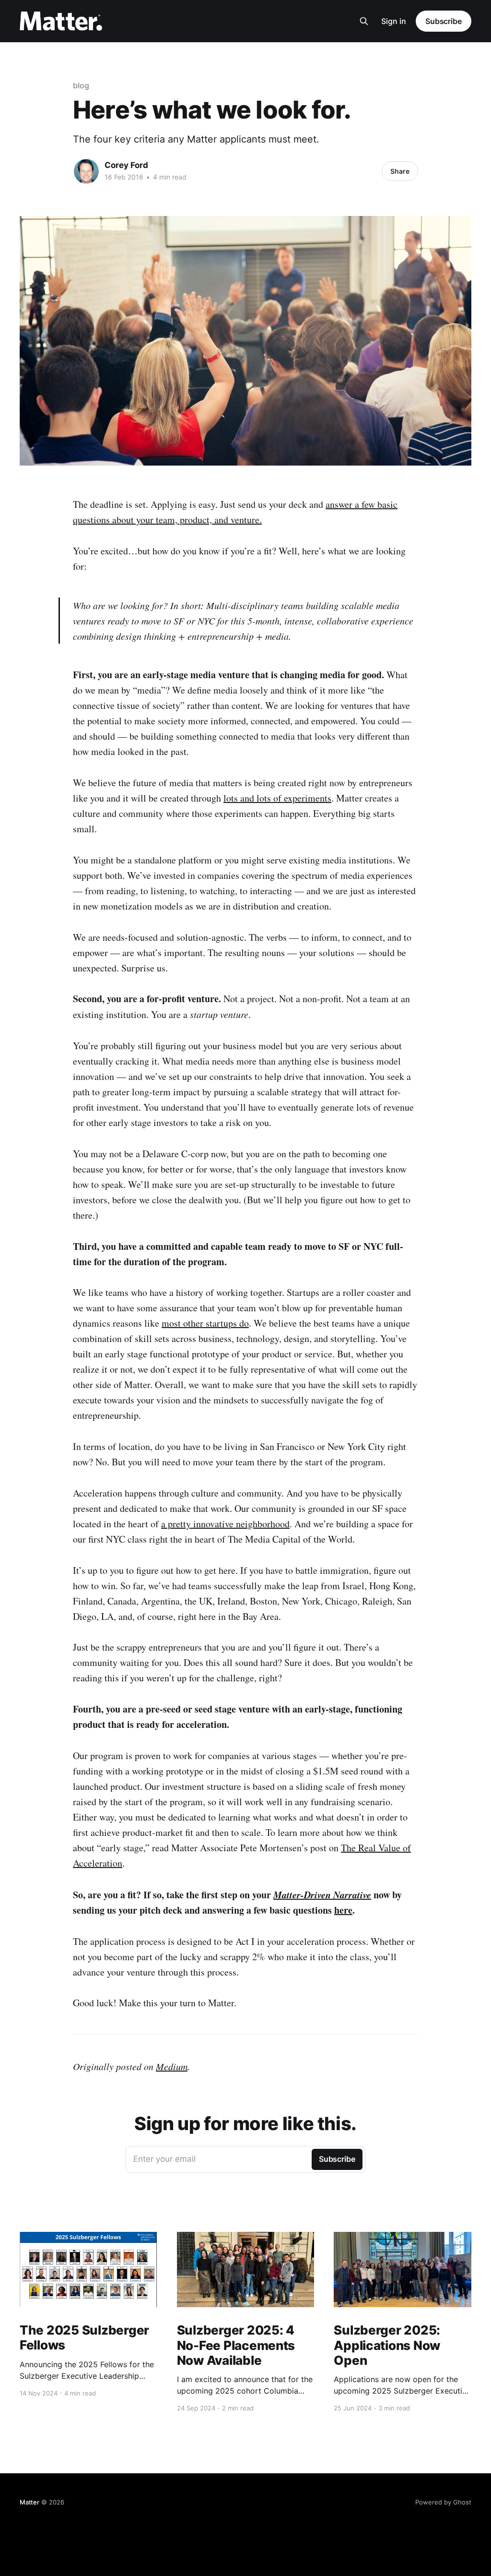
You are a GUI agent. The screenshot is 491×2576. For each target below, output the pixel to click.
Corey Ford (126, 165)
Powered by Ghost (443, 2502)
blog (81, 85)
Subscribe (444, 21)
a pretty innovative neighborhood (225, 1524)
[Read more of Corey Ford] (86, 171)
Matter (29, 2502)
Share (400, 171)
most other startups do (205, 1323)
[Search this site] (364, 21)
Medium (172, 2066)
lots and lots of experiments (277, 798)
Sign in (394, 21)
